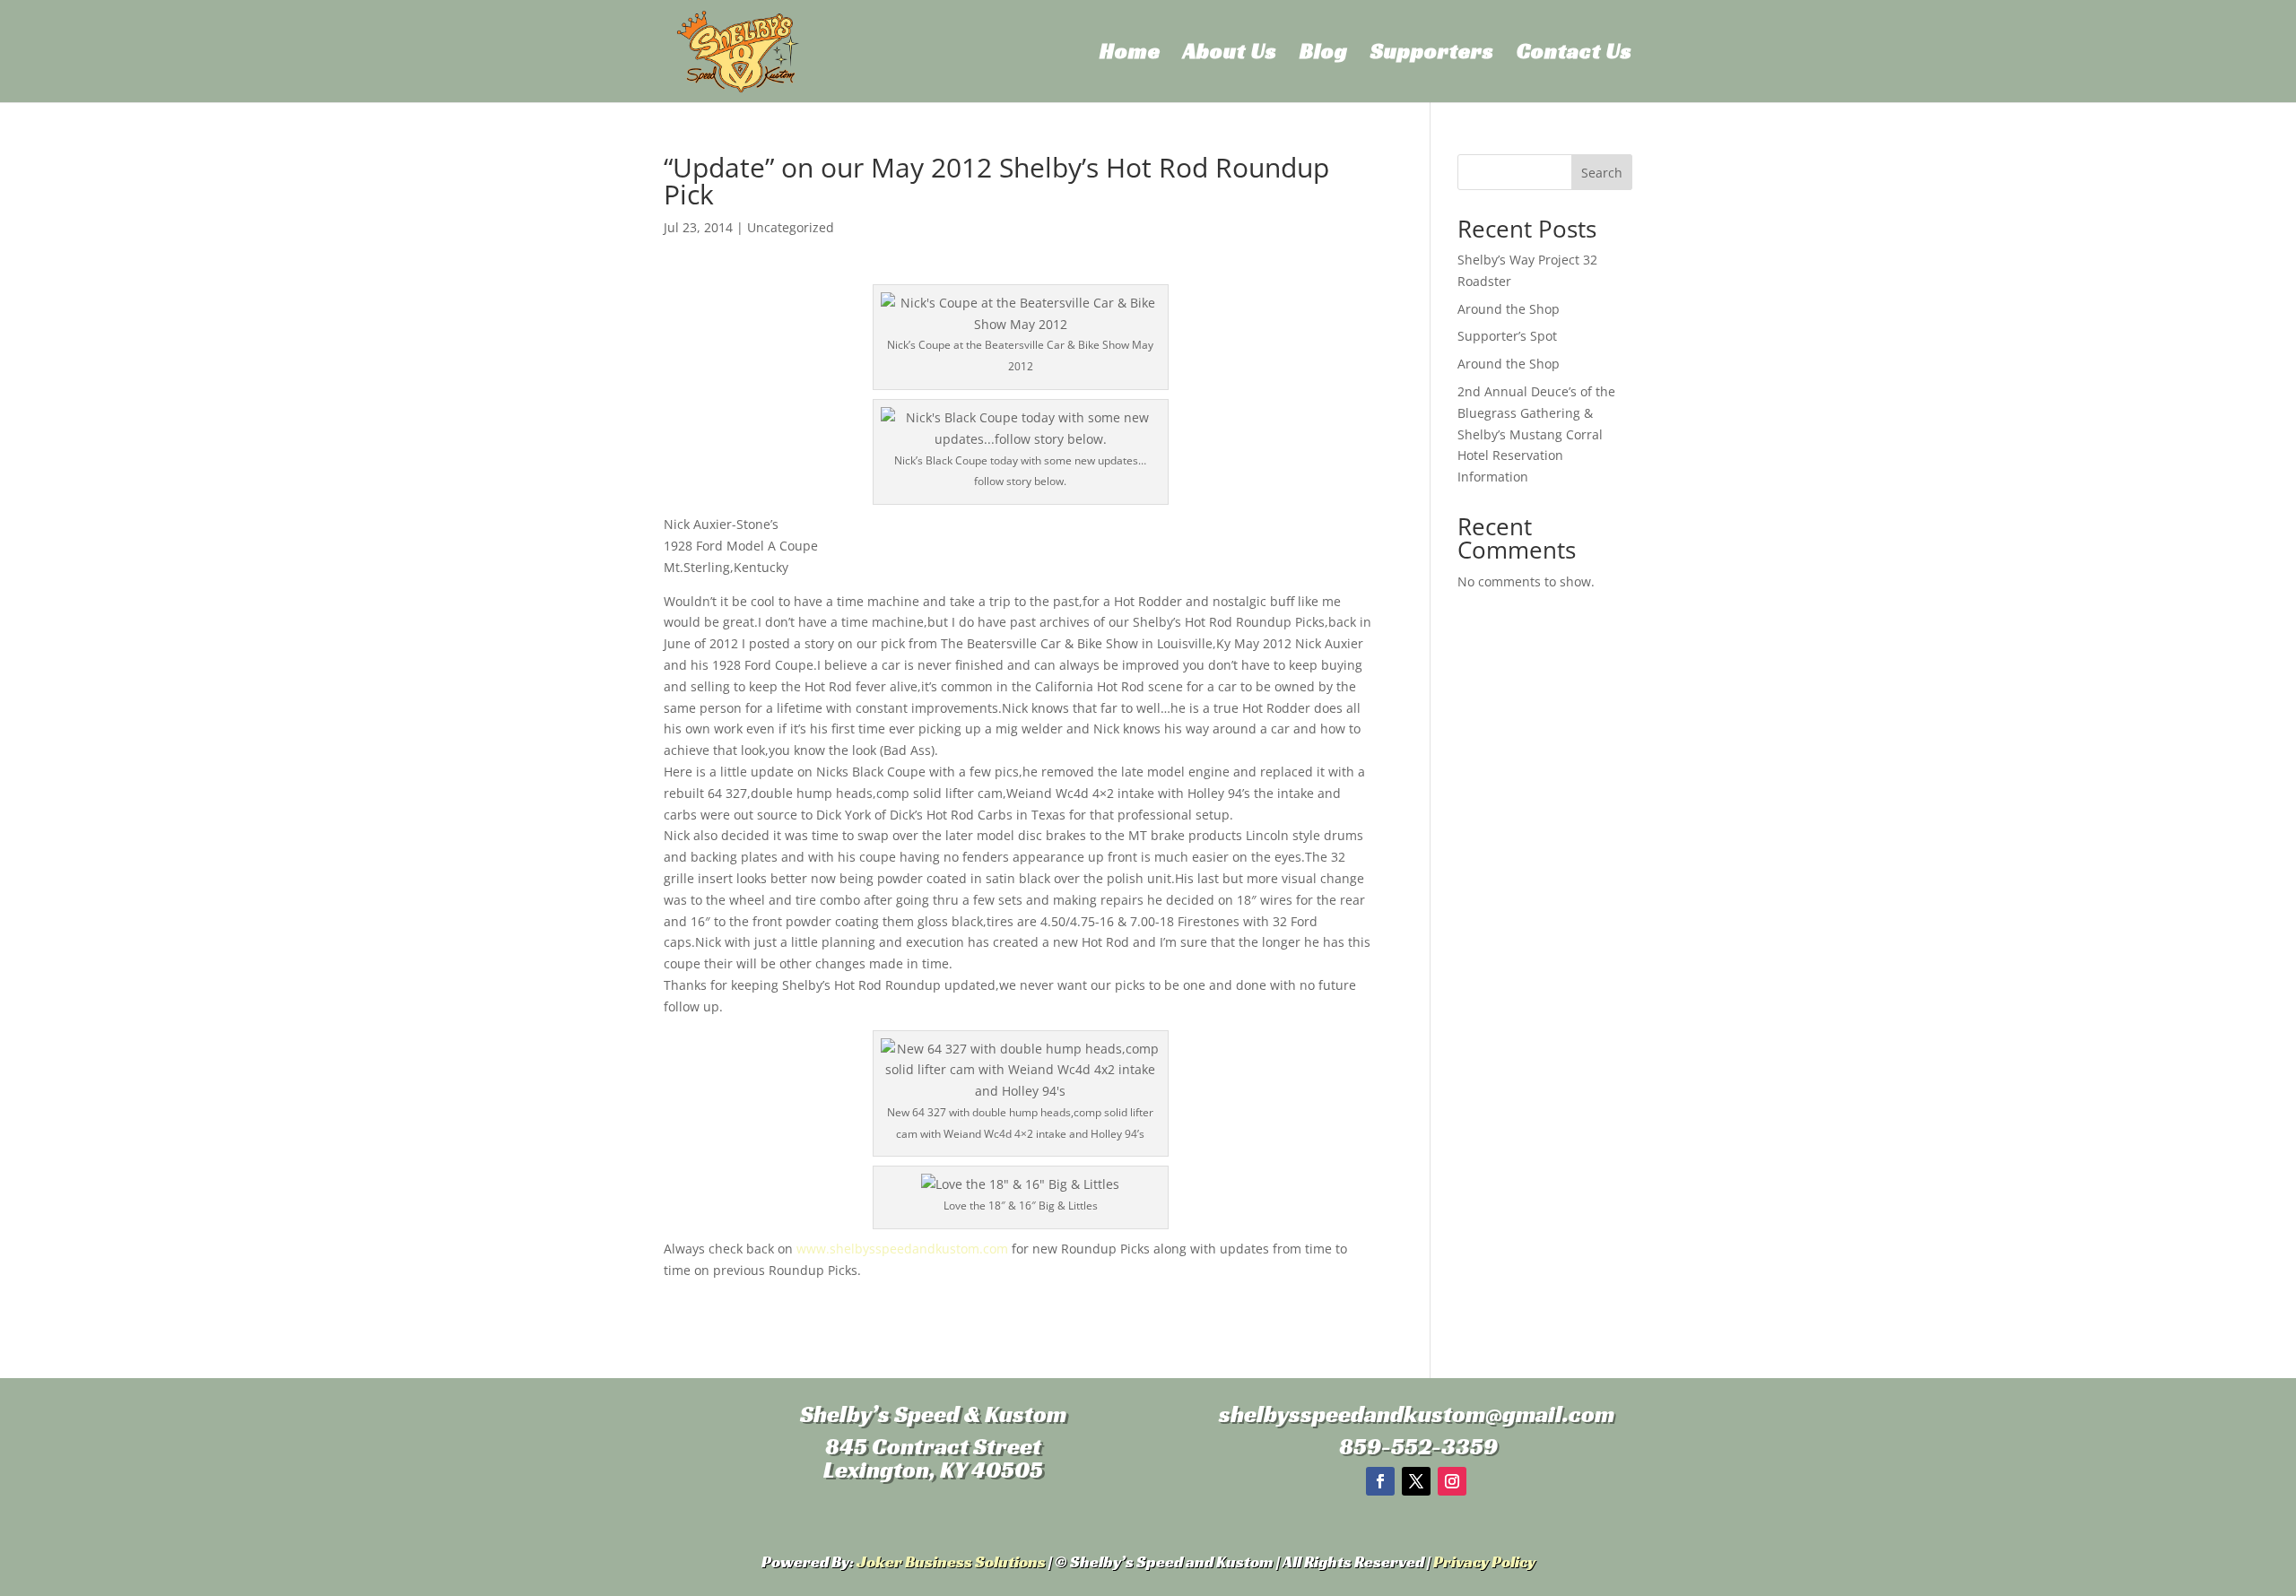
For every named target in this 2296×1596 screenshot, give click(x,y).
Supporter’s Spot (1507, 336)
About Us (1230, 55)
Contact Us (1574, 55)
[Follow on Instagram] (1452, 1481)
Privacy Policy (1484, 1561)
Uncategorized (791, 227)
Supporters (1432, 55)
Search (1602, 173)
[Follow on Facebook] (1380, 1481)
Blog (1324, 55)
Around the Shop (1509, 309)
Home (1130, 55)
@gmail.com (1550, 1414)
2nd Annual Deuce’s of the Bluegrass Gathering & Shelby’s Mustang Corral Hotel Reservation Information (1536, 434)
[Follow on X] (1416, 1481)
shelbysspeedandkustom (1352, 1414)
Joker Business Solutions (951, 1561)
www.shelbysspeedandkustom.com (902, 1249)
